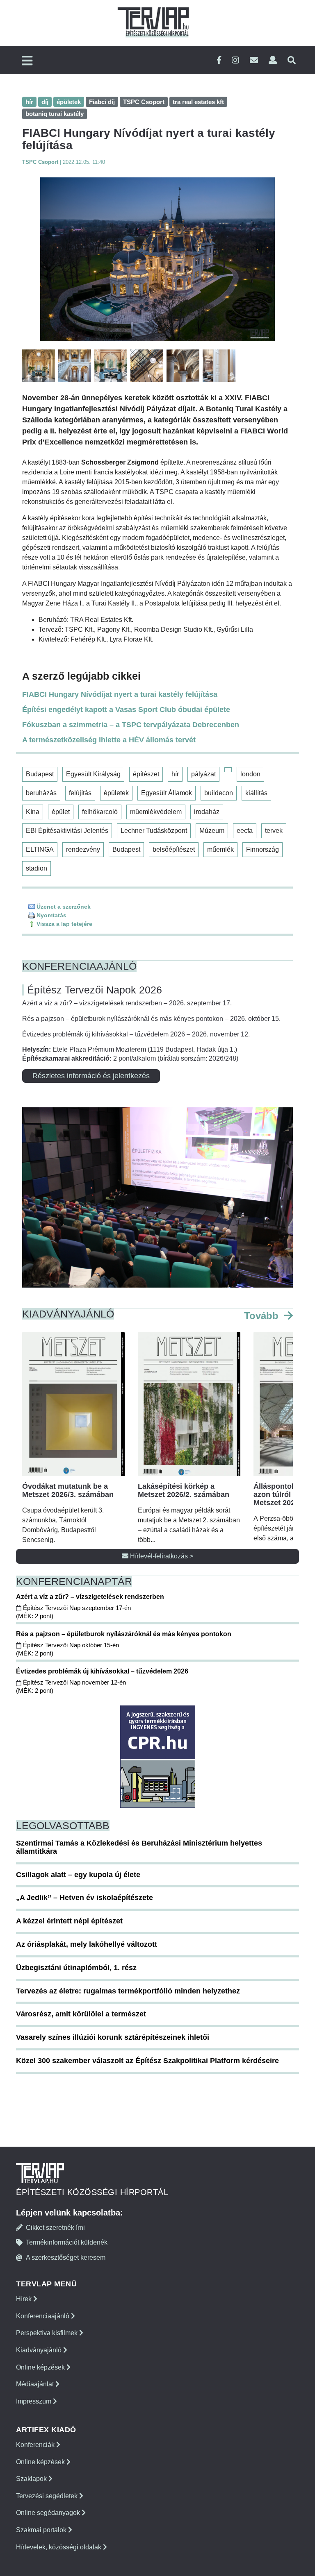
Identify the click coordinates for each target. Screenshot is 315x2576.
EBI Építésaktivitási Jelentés (67, 831)
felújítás (80, 793)
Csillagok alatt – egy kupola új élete (78, 1875)
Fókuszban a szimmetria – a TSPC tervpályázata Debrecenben (131, 725)
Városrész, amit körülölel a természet (81, 2014)
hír (175, 774)
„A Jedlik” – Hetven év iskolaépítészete (84, 1898)
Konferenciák (36, 2445)
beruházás (41, 793)
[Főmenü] (27, 61)
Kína (33, 812)
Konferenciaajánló (43, 2316)
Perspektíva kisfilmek (48, 2333)
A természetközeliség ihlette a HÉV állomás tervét (109, 740)
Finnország (262, 849)
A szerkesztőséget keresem (66, 2257)
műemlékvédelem (156, 812)
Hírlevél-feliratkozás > (161, 1556)
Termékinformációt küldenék (67, 2242)
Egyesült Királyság (93, 774)
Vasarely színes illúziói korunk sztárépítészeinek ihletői (113, 2037)
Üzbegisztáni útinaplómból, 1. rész (76, 1968)
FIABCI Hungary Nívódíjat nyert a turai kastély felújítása (120, 694)
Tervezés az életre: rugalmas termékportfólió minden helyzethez (128, 1991)
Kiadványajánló (40, 2350)
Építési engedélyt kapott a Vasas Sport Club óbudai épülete (126, 710)
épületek (116, 793)
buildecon (219, 793)
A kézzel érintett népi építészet (69, 1921)
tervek (274, 831)
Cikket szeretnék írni (55, 2228)
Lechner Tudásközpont (154, 831)
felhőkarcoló (100, 812)
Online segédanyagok (49, 2513)
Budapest (40, 774)
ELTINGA (40, 849)
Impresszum (34, 2401)
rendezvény (83, 849)
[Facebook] (219, 60)
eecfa (245, 831)
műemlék (220, 849)
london (250, 774)
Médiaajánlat (36, 2384)
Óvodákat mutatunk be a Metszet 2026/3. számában (68, 1490)
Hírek (25, 2299)
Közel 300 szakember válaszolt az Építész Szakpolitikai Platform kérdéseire (147, 2061)
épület (61, 812)
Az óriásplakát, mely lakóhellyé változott (87, 1944)
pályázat (203, 774)
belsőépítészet (174, 849)
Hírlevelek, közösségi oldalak (59, 2547)
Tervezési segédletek (48, 2496)
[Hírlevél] (254, 60)
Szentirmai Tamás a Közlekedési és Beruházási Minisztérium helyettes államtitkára (139, 1847)
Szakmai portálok (42, 2530)
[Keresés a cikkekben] (292, 60)
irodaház (207, 812)
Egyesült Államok (167, 793)
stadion (37, 868)
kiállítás (256, 793)
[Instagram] (235, 60)
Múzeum (212, 831)
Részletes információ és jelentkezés (91, 1076)
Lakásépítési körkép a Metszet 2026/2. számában (184, 1490)
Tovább (263, 1316)
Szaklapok (32, 2479)
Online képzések (41, 2367)
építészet (146, 774)
